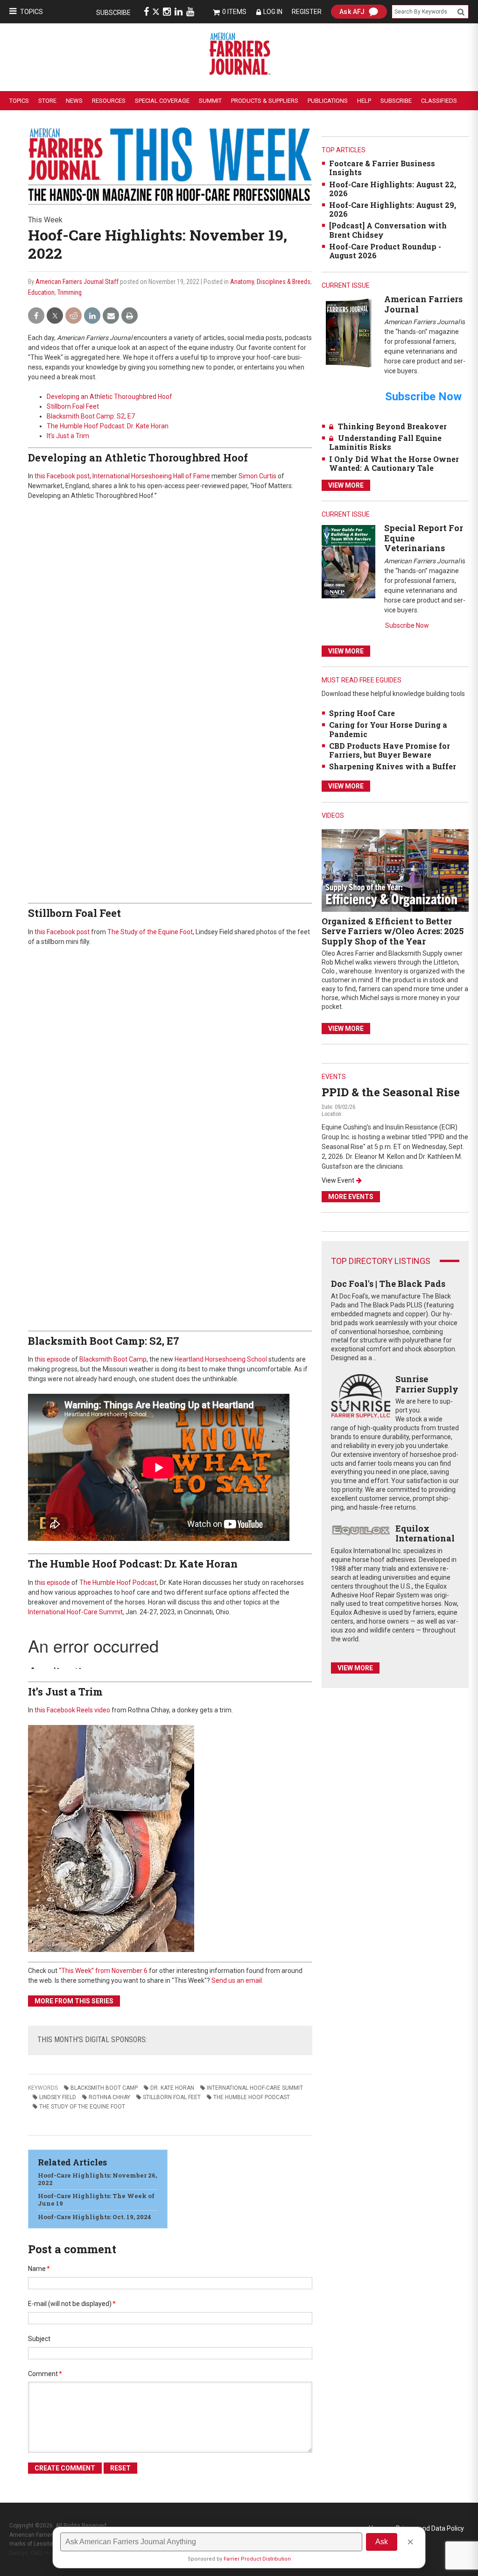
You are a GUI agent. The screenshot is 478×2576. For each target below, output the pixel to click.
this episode (52, 1359)
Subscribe (113, 13)
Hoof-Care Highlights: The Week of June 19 (96, 2200)
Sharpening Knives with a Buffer (393, 766)
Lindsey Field (58, 2097)
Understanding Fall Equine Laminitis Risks (385, 442)
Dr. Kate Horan (172, 2088)
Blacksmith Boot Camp (113, 1359)
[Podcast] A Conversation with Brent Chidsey (388, 230)
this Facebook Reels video (72, 1710)
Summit (210, 101)
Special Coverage (162, 101)
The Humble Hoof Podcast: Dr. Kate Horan (108, 426)
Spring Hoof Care (362, 713)
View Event (338, 1180)
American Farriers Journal (423, 304)
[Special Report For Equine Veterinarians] (348, 561)
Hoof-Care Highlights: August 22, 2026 (393, 189)
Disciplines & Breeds (284, 282)
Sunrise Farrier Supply (427, 1384)
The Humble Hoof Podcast (118, 1583)
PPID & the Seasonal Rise (391, 1092)
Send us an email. (237, 1980)
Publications (328, 101)
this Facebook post (62, 476)
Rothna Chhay (109, 2097)
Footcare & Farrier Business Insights (382, 168)
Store (47, 101)
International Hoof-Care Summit (75, 1612)
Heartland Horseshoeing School (221, 1359)
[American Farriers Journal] (348, 333)
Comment (45, 2374)
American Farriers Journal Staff (77, 282)
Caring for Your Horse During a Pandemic (388, 729)
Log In (273, 12)
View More (346, 485)
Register (307, 12)
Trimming (70, 292)
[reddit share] (74, 316)
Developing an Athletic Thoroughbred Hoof (109, 397)
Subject (39, 2339)
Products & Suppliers (265, 101)
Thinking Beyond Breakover (392, 426)
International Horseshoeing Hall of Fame (151, 476)
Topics (32, 12)
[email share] (111, 316)
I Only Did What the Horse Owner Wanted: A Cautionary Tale (394, 463)
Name (39, 2269)
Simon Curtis (257, 476)
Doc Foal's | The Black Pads (388, 1284)
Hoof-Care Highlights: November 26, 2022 (97, 2179)
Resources (109, 101)
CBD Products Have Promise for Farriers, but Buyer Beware (390, 750)
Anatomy (242, 282)
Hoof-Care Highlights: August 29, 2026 (393, 209)
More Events (351, 1197)
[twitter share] (55, 316)
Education (41, 292)
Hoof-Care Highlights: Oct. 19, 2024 (95, 2217)
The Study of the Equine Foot (150, 932)
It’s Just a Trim (68, 436)
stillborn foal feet (172, 2097)
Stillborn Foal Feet (73, 406)
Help (364, 101)
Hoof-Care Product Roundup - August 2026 (385, 251)
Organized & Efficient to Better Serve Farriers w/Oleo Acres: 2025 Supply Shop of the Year (393, 931)
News (74, 101)
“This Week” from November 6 (103, 1971)
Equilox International (425, 1533)
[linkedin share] (92, 316)
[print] (130, 316)
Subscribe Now (407, 625)
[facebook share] (36, 316)
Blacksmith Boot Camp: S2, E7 (91, 416)
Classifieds (439, 101)
